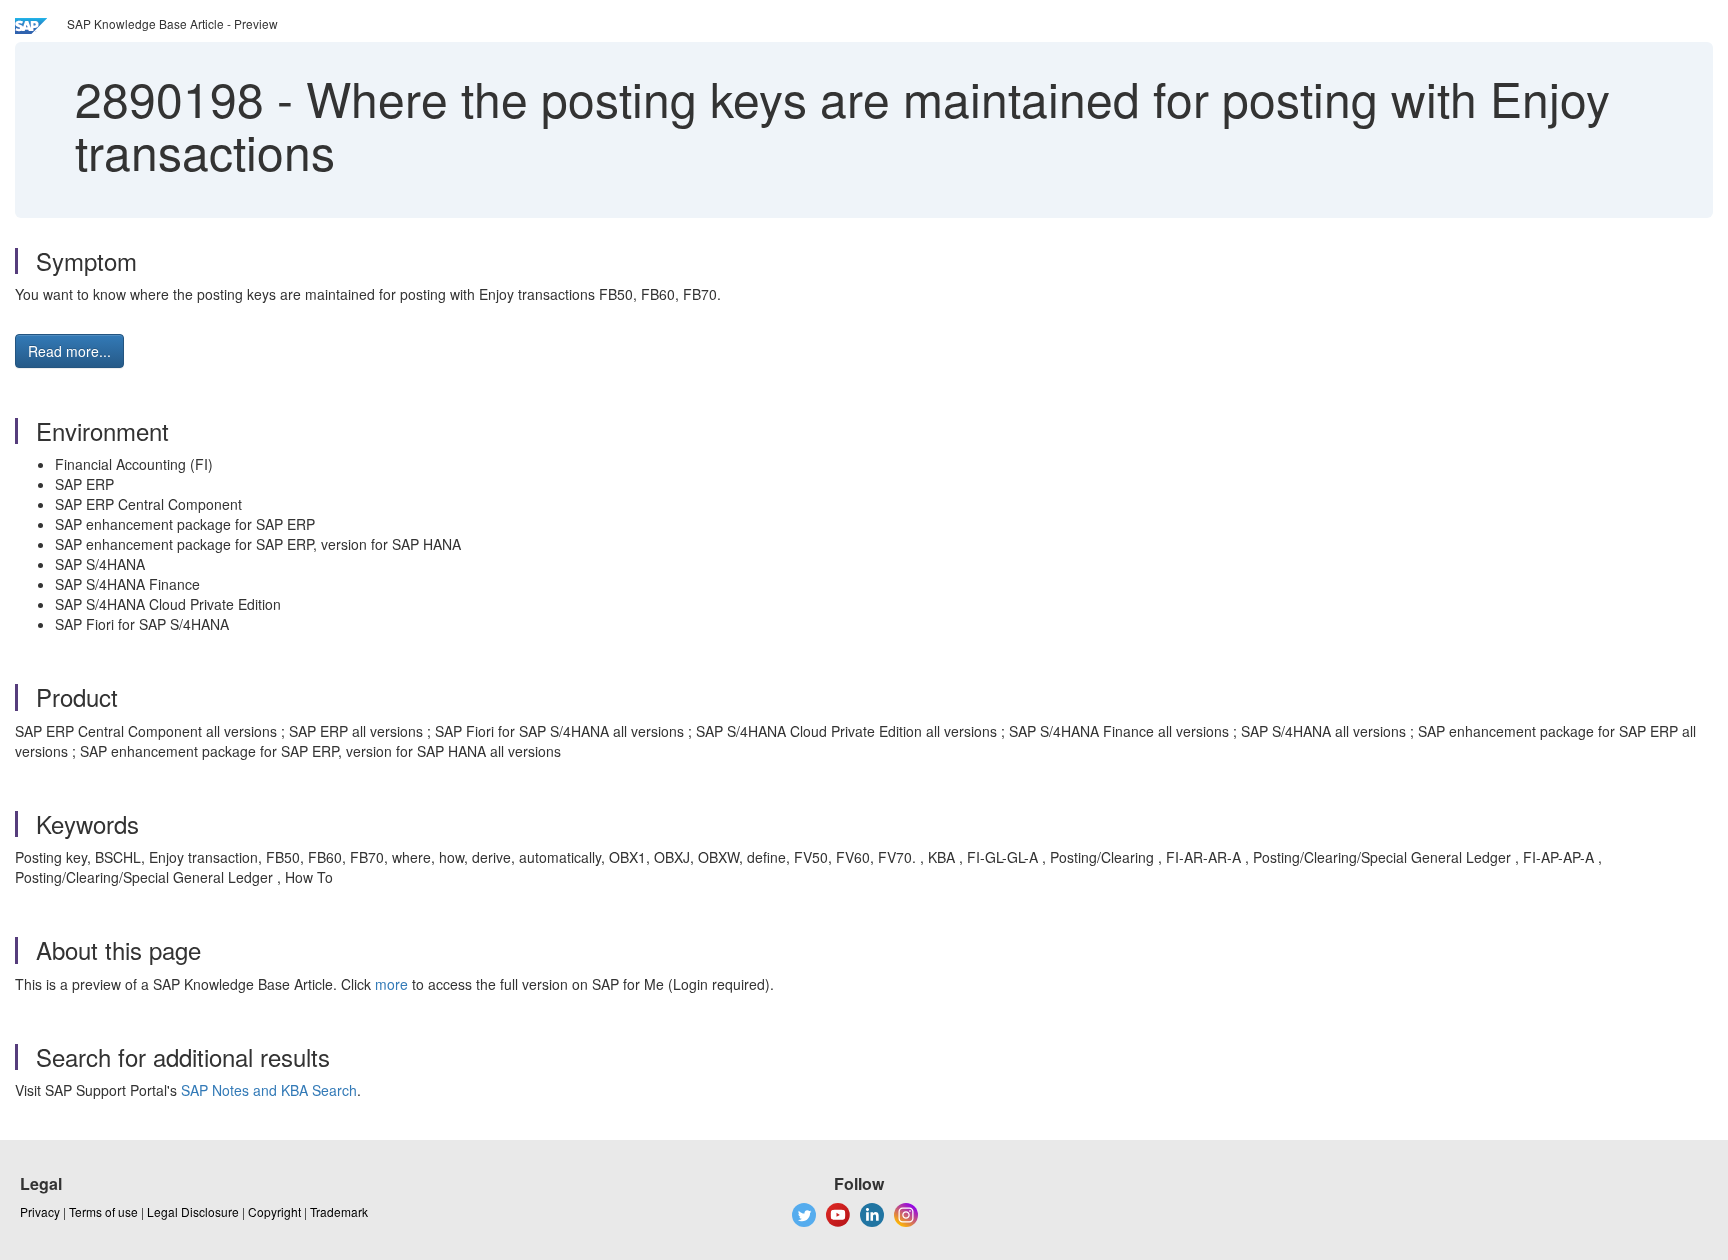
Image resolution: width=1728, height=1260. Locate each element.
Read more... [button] (69, 351)
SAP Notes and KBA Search (269, 1090)
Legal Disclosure (193, 1211)
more (391, 984)
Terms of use (103, 1211)
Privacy (40, 1211)
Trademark (339, 1211)
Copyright (274, 1211)
